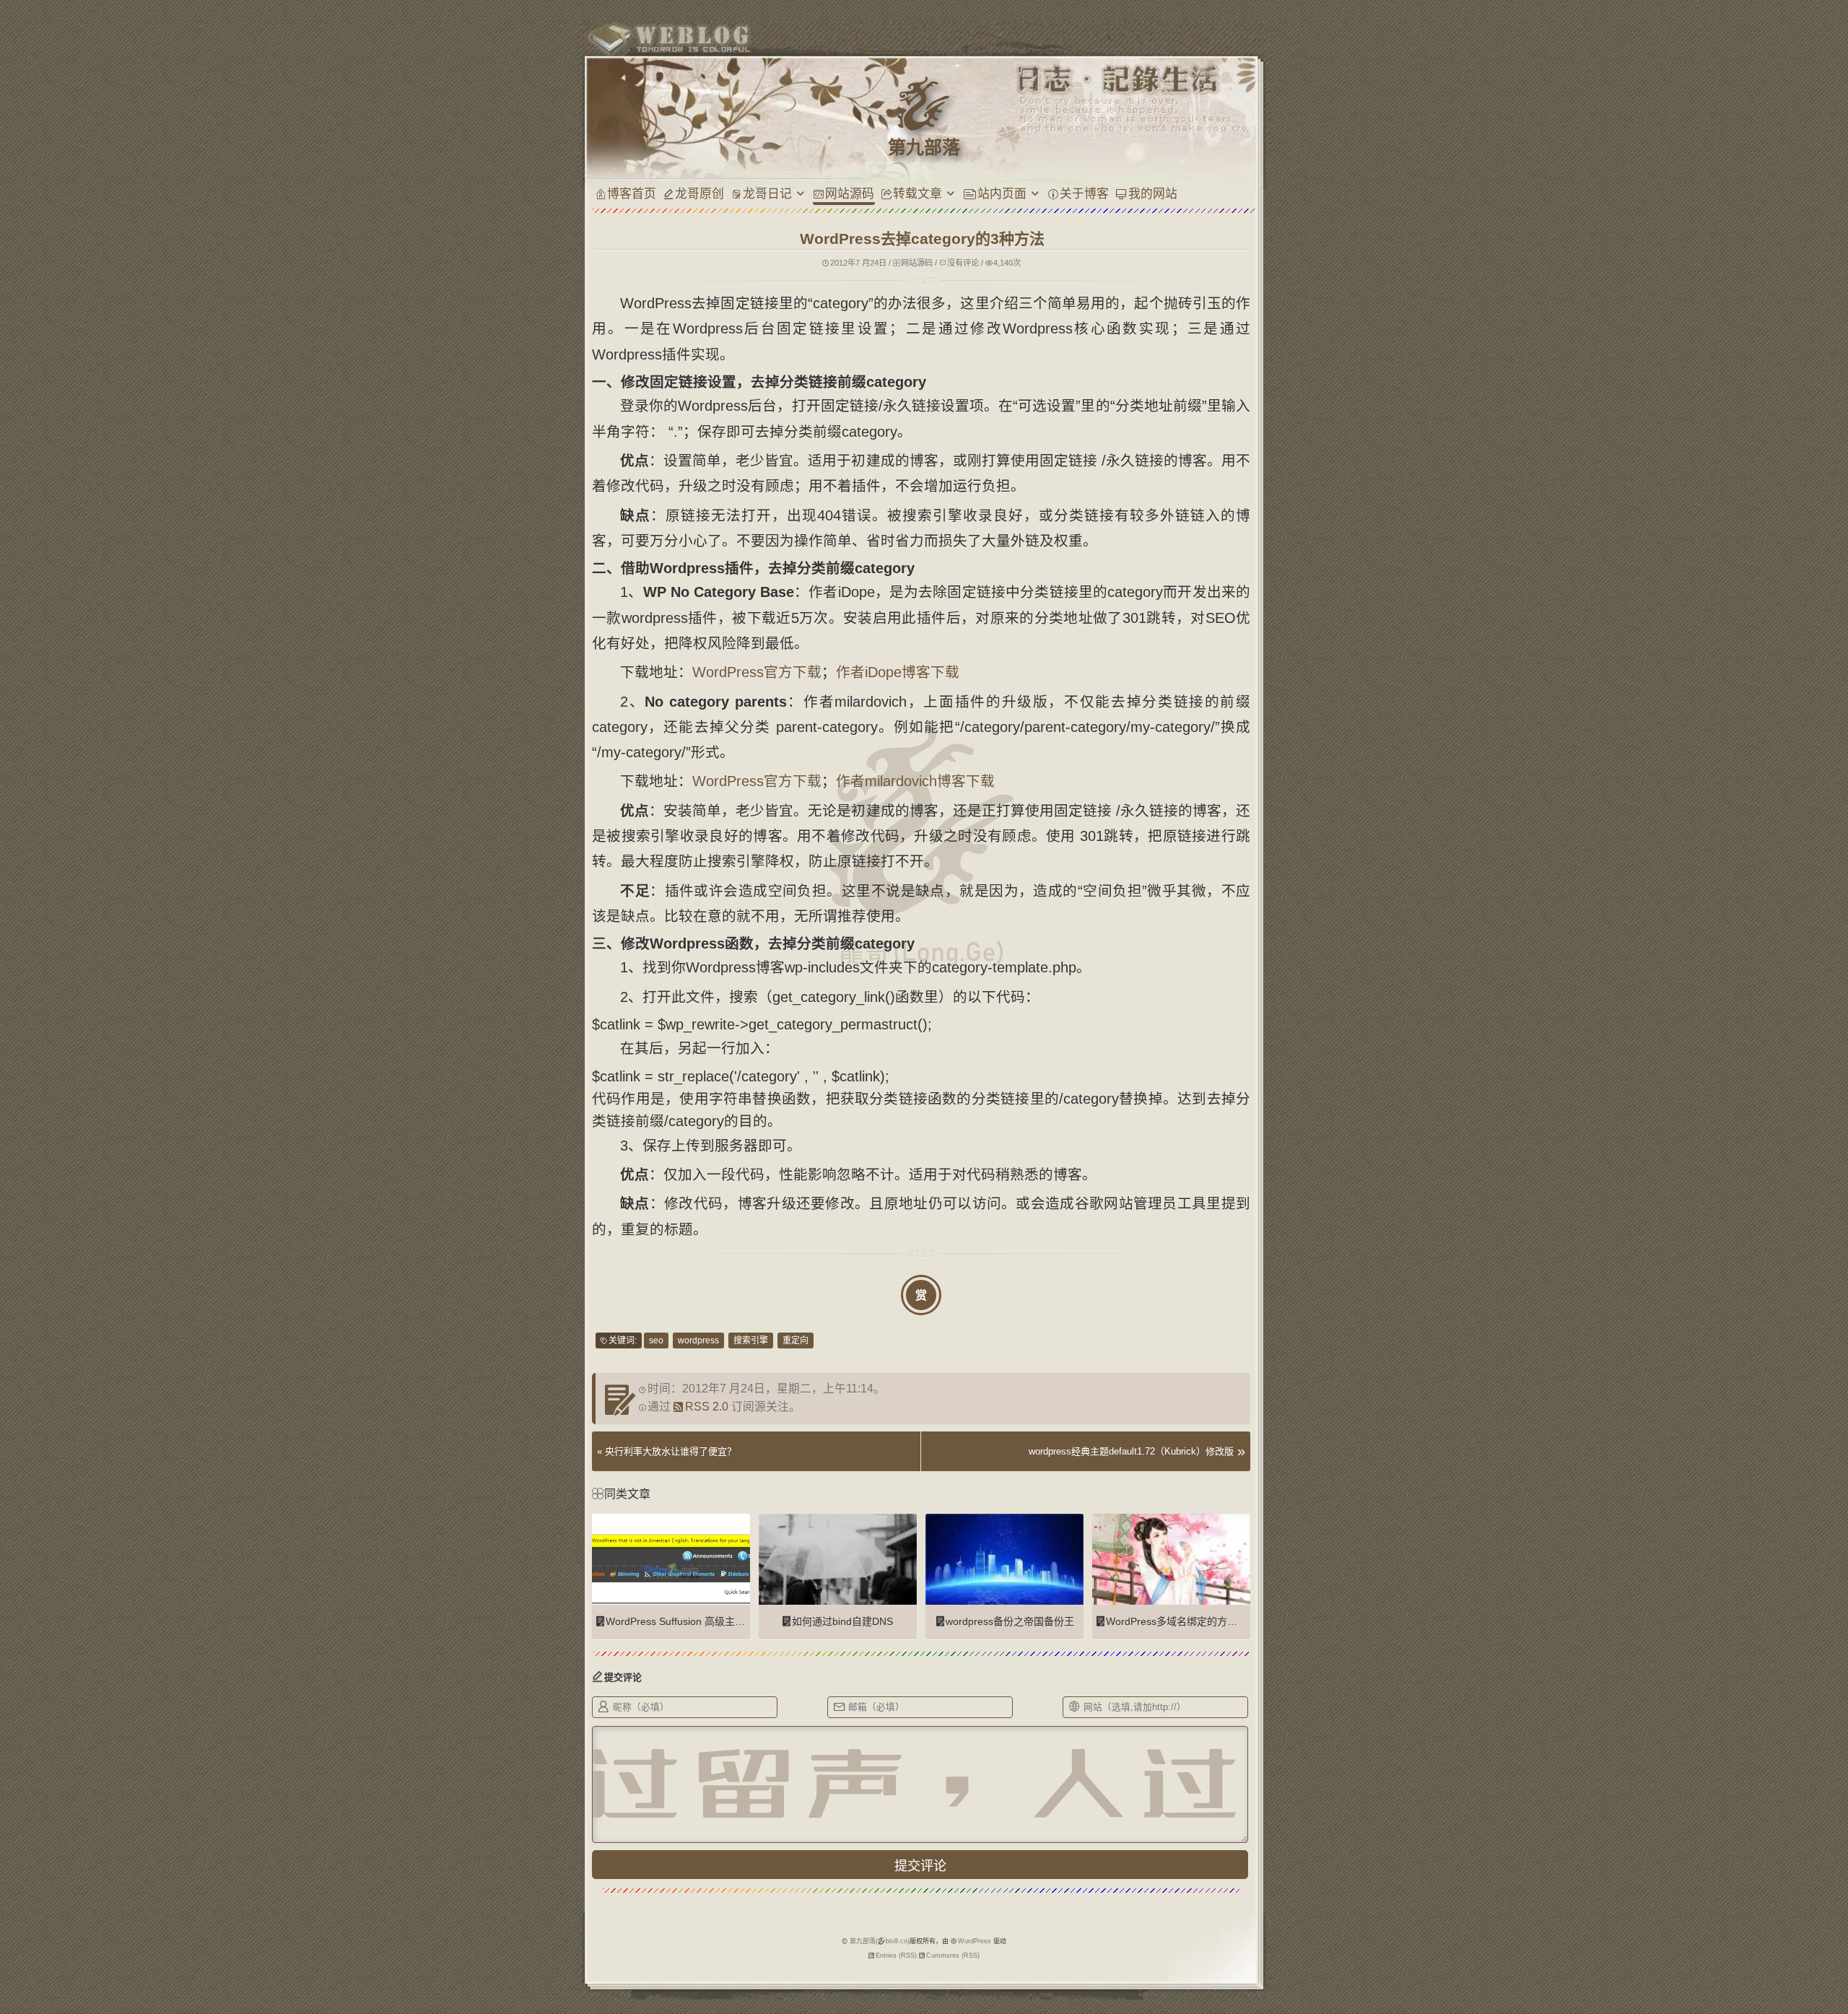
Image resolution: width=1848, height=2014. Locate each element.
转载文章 (918, 193)
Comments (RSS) (953, 1956)
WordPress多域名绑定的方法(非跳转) (1190, 1621)
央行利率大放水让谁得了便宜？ (671, 1451)
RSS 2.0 (707, 1407)
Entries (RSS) (896, 1956)
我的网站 (1153, 193)
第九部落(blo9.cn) (880, 1941)
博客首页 (632, 193)
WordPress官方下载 (757, 672)
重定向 (796, 1341)
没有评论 (963, 263)
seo (656, 1341)
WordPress (975, 1941)
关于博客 (1084, 193)
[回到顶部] (1284, 1926)
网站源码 (850, 193)
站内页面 (1002, 193)
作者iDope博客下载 (898, 672)
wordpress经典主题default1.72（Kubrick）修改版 (1131, 1451)
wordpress (698, 1341)
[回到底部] (1284, 1953)
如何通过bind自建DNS (842, 1621)
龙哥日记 (767, 193)
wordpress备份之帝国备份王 (1010, 1621)
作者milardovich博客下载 (915, 781)
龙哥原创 (699, 193)
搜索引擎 (751, 1341)
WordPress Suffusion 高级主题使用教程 (696, 1621)
